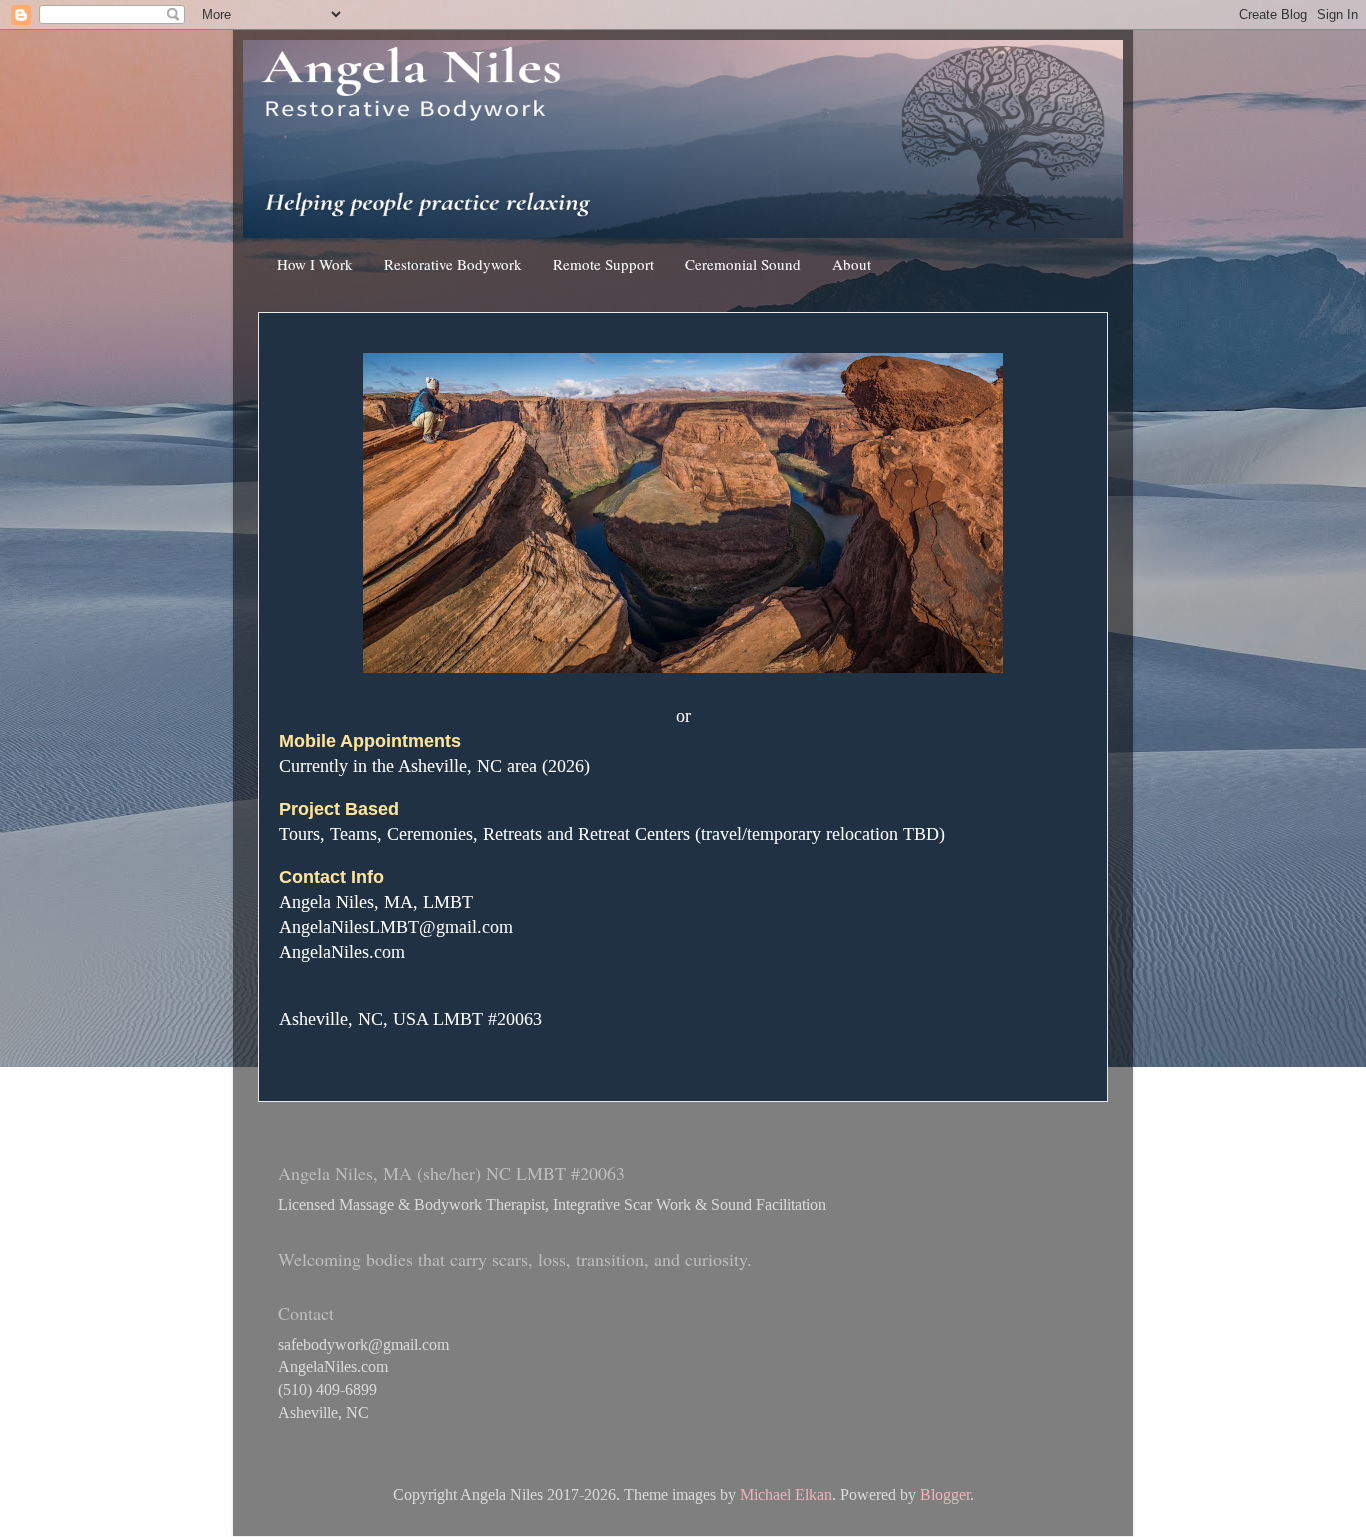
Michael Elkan (786, 1495)
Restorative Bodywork (453, 264)
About (851, 264)
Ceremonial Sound (743, 264)
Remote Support (603, 264)
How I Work (315, 264)
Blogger (945, 1495)
